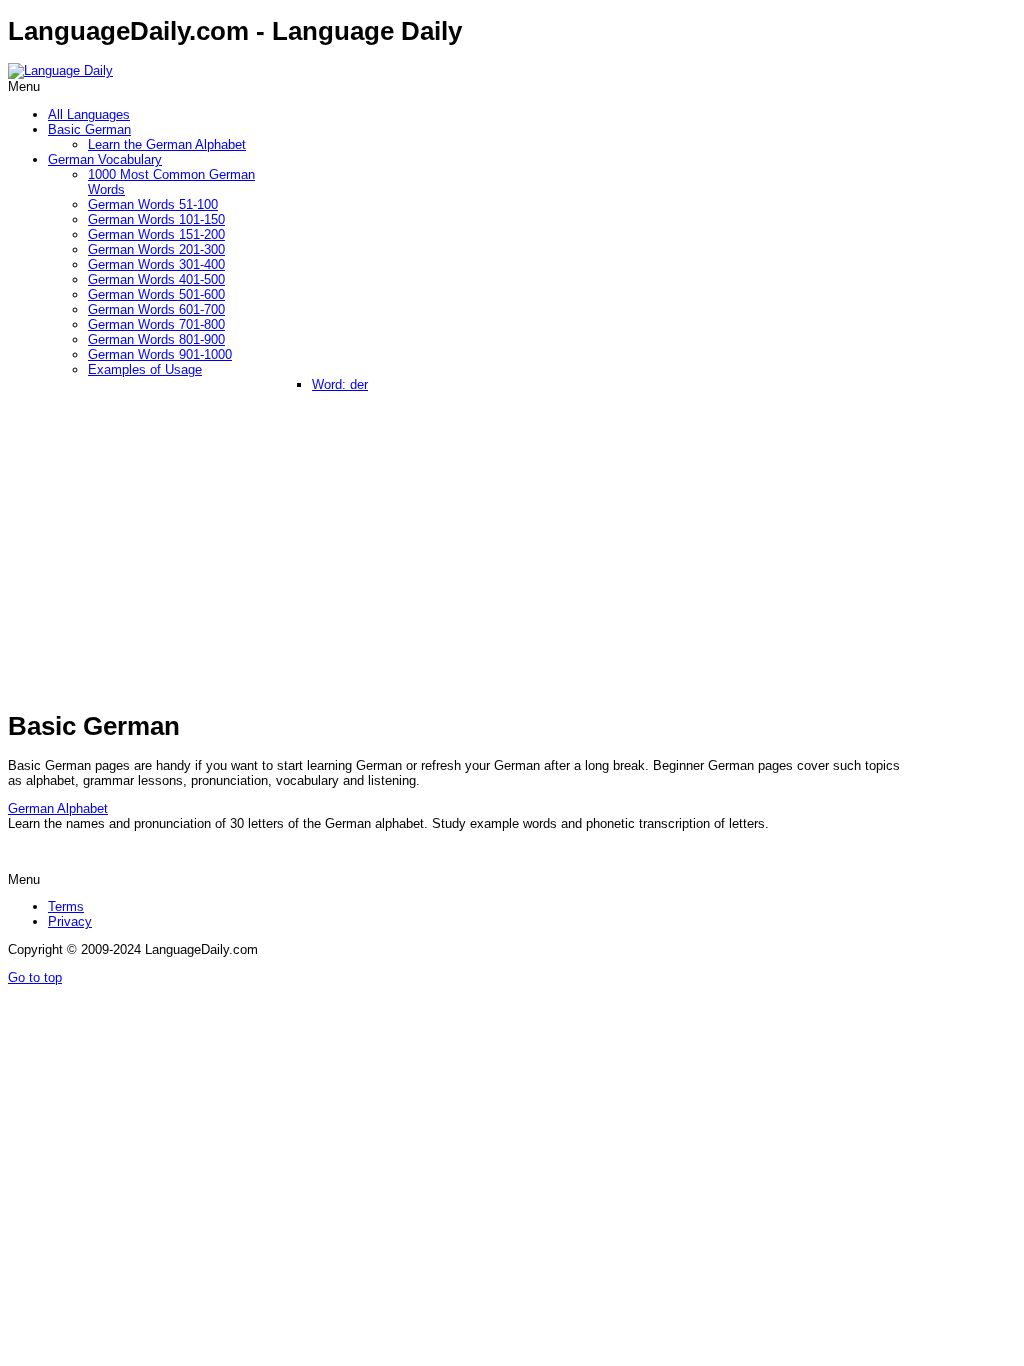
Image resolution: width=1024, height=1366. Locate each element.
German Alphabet (58, 808)
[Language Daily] (60, 70)
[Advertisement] (488, 555)
